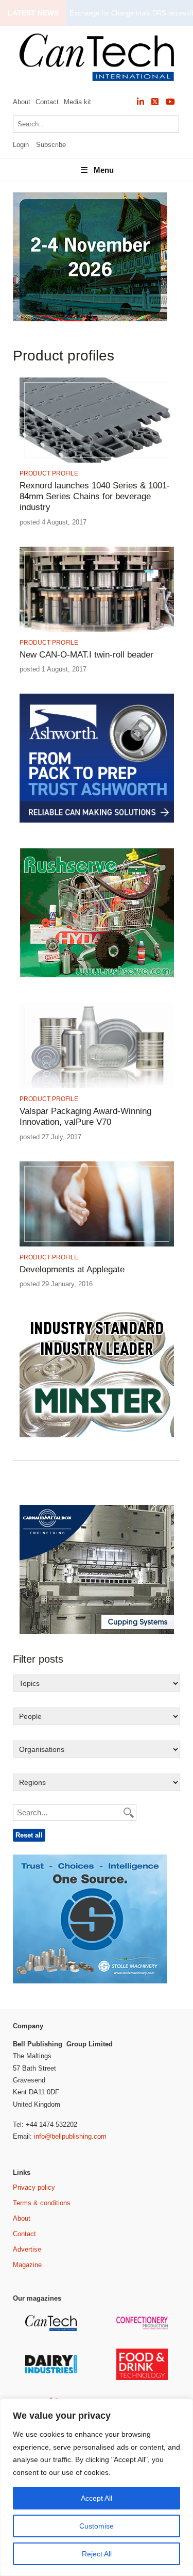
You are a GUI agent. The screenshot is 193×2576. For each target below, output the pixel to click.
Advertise (27, 2249)
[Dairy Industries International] (52, 2372)
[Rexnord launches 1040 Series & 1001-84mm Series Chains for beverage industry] (97, 461)
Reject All (97, 2554)
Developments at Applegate (72, 1269)
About (22, 102)
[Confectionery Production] (143, 2328)
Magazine (27, 2265)
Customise (97, 2526)
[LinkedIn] (141, 102)
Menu (104, 170)
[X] (155, 102)
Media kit (77, 102)
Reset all (29, 1835)
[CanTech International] (97, 57)
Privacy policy (34, 2187)
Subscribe (51, 145)
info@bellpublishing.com (70, 2136)
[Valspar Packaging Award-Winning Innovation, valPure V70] (97, 1086)
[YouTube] (170, 102)
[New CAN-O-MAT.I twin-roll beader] (97, 630)
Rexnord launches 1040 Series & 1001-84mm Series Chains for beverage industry (95, 497)
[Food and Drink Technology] (143, 2378)
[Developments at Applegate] (97, 1245)
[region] (97, 2487)
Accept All (97, 2498)
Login (21, 145)
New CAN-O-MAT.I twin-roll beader (86, 655)
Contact (47, 102)
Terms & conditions (42, 2203)
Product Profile (49, 473)
